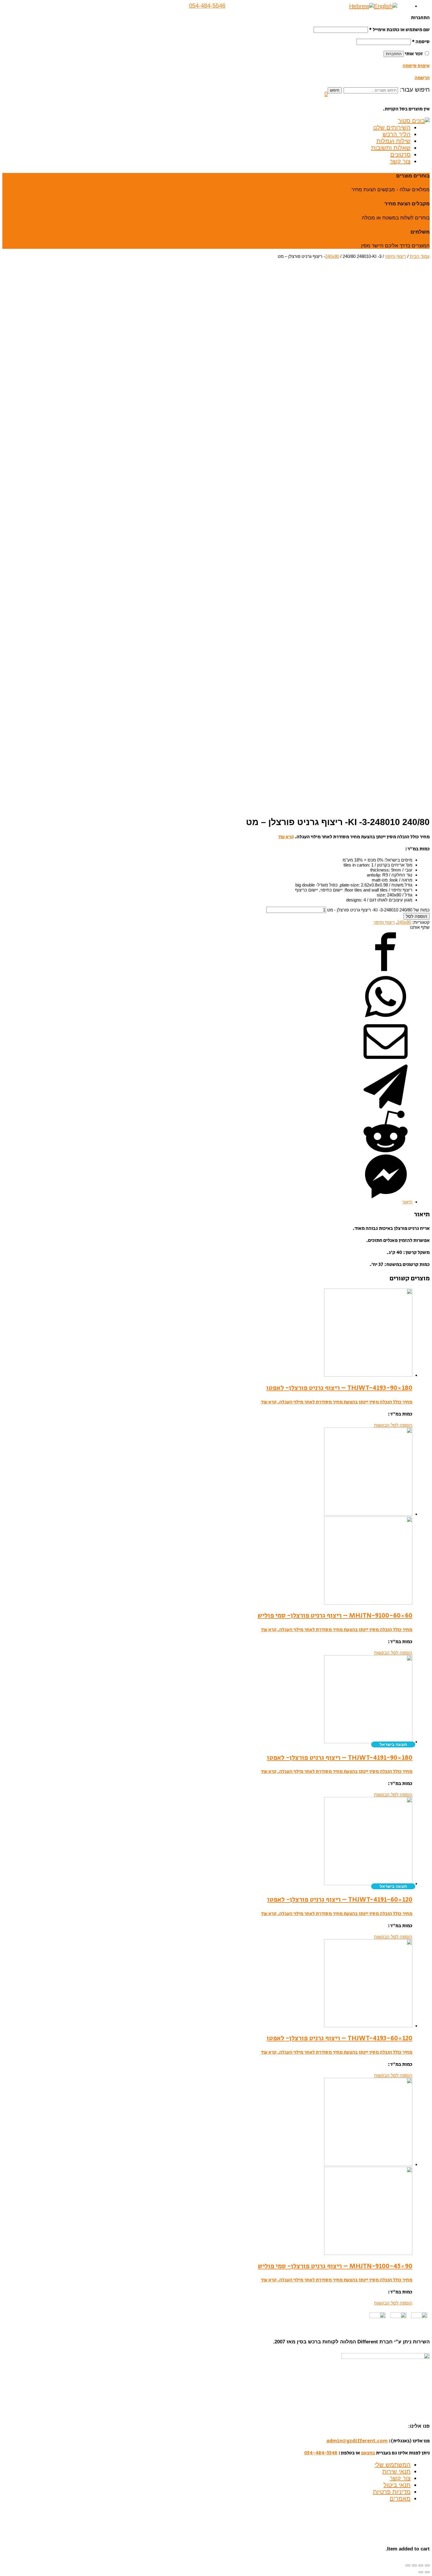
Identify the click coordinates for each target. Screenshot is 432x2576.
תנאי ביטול (397, 2485)
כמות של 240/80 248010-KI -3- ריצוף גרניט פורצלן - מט (378, 910)
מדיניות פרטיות (392, 2492)
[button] (326, 94)
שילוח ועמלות (394, 141)
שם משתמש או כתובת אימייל (399, 30)
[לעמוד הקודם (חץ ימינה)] (427, 2572)
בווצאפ (368, 2453)
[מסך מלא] (414, 2565)
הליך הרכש (397, 134)
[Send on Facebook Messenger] (386, 1197)
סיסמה (421, 42)
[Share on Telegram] (386, 1107)
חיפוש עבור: (415, 90)
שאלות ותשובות (391, 148)
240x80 (332, 256)
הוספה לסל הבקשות (393, 1425)
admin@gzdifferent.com (357, 2441)
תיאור (407, 1202)
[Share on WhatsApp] (386, 1017)
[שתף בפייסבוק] (386, 972)
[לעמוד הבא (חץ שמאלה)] (421, 2572)
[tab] (207, 1202)
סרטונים (400, 155)
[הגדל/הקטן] (408, 2565)
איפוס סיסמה (416, 66)
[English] (386, 6)
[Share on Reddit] (386, 1152)
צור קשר (400, 161)
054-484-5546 (321, 2453)
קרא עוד (286, 837)
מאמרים (400, 2498)
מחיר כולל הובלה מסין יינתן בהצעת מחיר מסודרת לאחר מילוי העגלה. (344, 1402)
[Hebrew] (361, 6)
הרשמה (422, 78)
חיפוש (335, 90)
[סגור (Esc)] (427, 2565)
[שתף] (421, 2565)
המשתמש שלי (393, 2465)
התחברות (394, 54)
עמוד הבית (420, 256)
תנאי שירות (396, 2471)
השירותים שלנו (392, 127)
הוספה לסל (417, 916)
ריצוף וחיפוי (396, 256)
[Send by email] (386, 1062)
